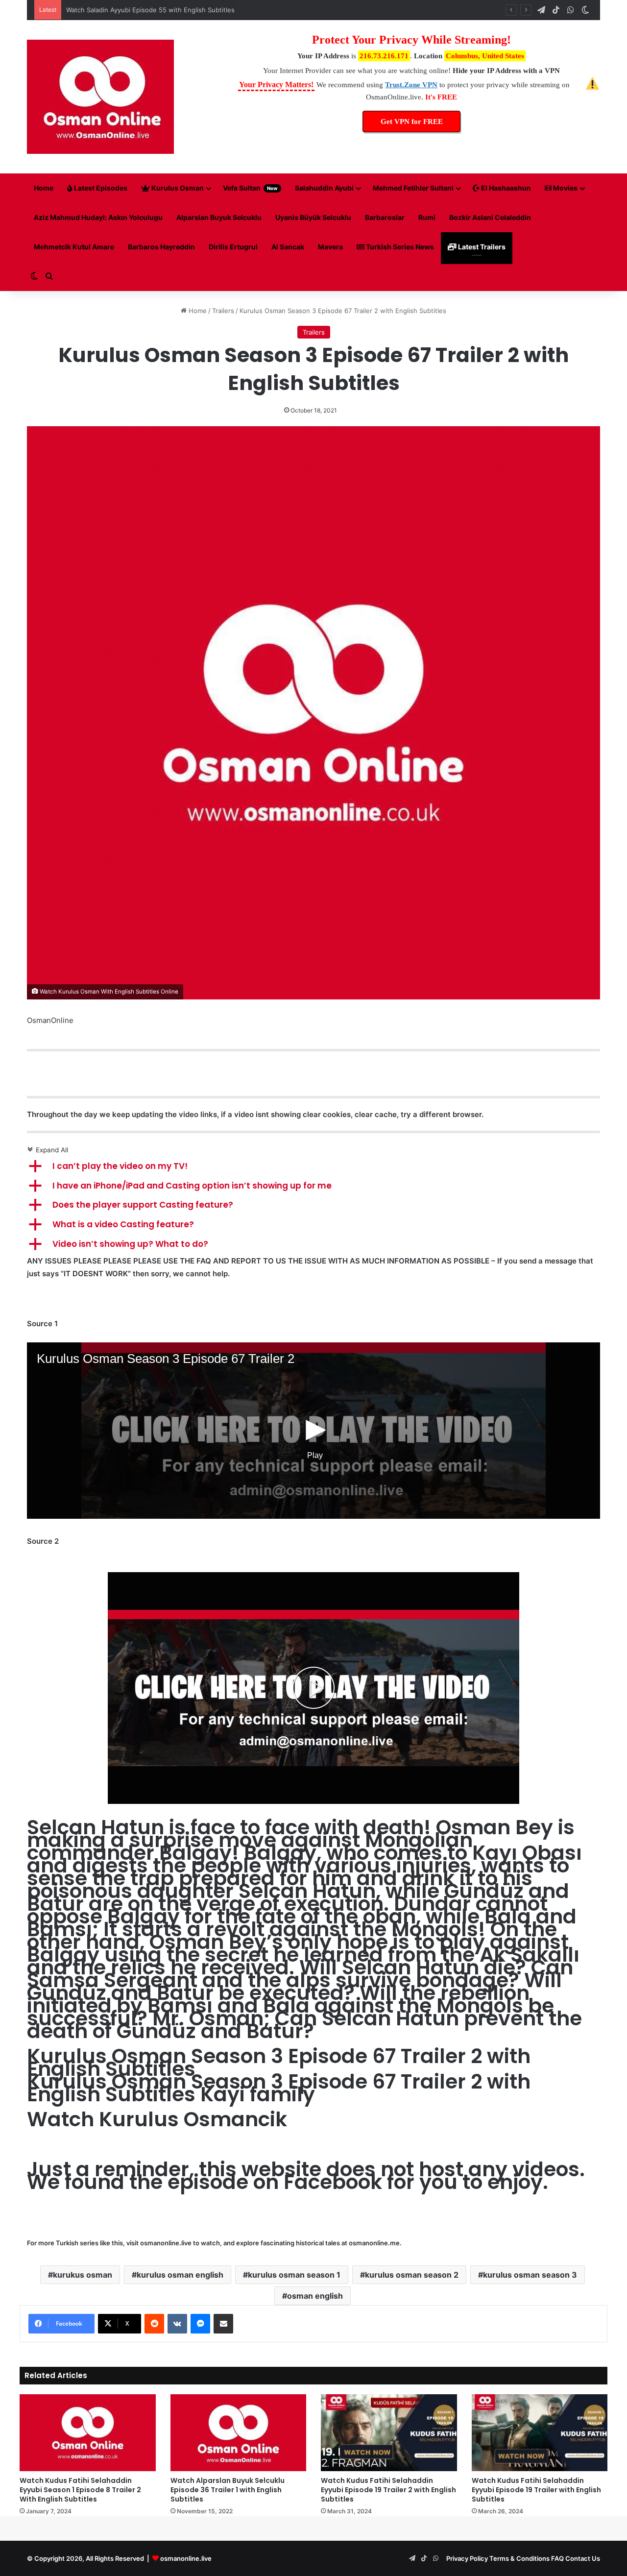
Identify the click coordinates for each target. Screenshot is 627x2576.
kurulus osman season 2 (412, 2275)
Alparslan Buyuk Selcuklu (219, 217)
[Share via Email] (223, 2324)
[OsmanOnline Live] (100, 97)
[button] (313, 1166)
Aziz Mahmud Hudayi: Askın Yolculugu (98, 217)
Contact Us (583, 2558)
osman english (315, 2296)
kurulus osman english (180, 2275)
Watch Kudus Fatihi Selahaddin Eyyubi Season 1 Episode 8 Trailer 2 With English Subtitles (80, 2490)
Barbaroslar (385, 217)
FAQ (557, 2558)
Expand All (48, 1150)
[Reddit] (154, 2324)
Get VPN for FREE (412, 122)
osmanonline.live (166, 2243)
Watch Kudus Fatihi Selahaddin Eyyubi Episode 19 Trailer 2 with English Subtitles (388, 2490)
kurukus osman (83, 2275)
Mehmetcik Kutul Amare (74, 247)
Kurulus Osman (177, 188)
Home (44, 188)
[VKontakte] (177, 2324)
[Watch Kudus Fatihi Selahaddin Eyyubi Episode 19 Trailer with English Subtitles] (540, 2433)
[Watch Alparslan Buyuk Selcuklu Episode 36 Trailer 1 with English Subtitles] (239, 2433)
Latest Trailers (481, 247)
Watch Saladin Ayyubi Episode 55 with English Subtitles (150, 10)
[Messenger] (200, 2324)
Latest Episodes (100, 188)
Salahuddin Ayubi (324, 188)
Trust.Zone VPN (411, 85)
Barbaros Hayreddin (161, 247)
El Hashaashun (505, 188)
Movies (565, 188)
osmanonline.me (374, 2243)
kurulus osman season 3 (530, 2275)
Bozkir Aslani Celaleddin (490, 217)
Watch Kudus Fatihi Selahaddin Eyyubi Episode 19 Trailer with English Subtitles (536, 2490)
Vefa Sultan (250, 188)
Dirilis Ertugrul (233, 247)
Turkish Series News (399, 247)
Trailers (223, 311)
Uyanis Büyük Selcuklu (313, 217)
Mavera (330, 247)
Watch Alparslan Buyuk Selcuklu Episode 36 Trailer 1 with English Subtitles (228, 2490)
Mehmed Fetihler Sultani (413, 188)
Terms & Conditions (519, 2558)
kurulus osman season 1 (294, 2275)
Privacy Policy (467, 2558)
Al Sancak (288, 247)
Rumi (427, 217)
